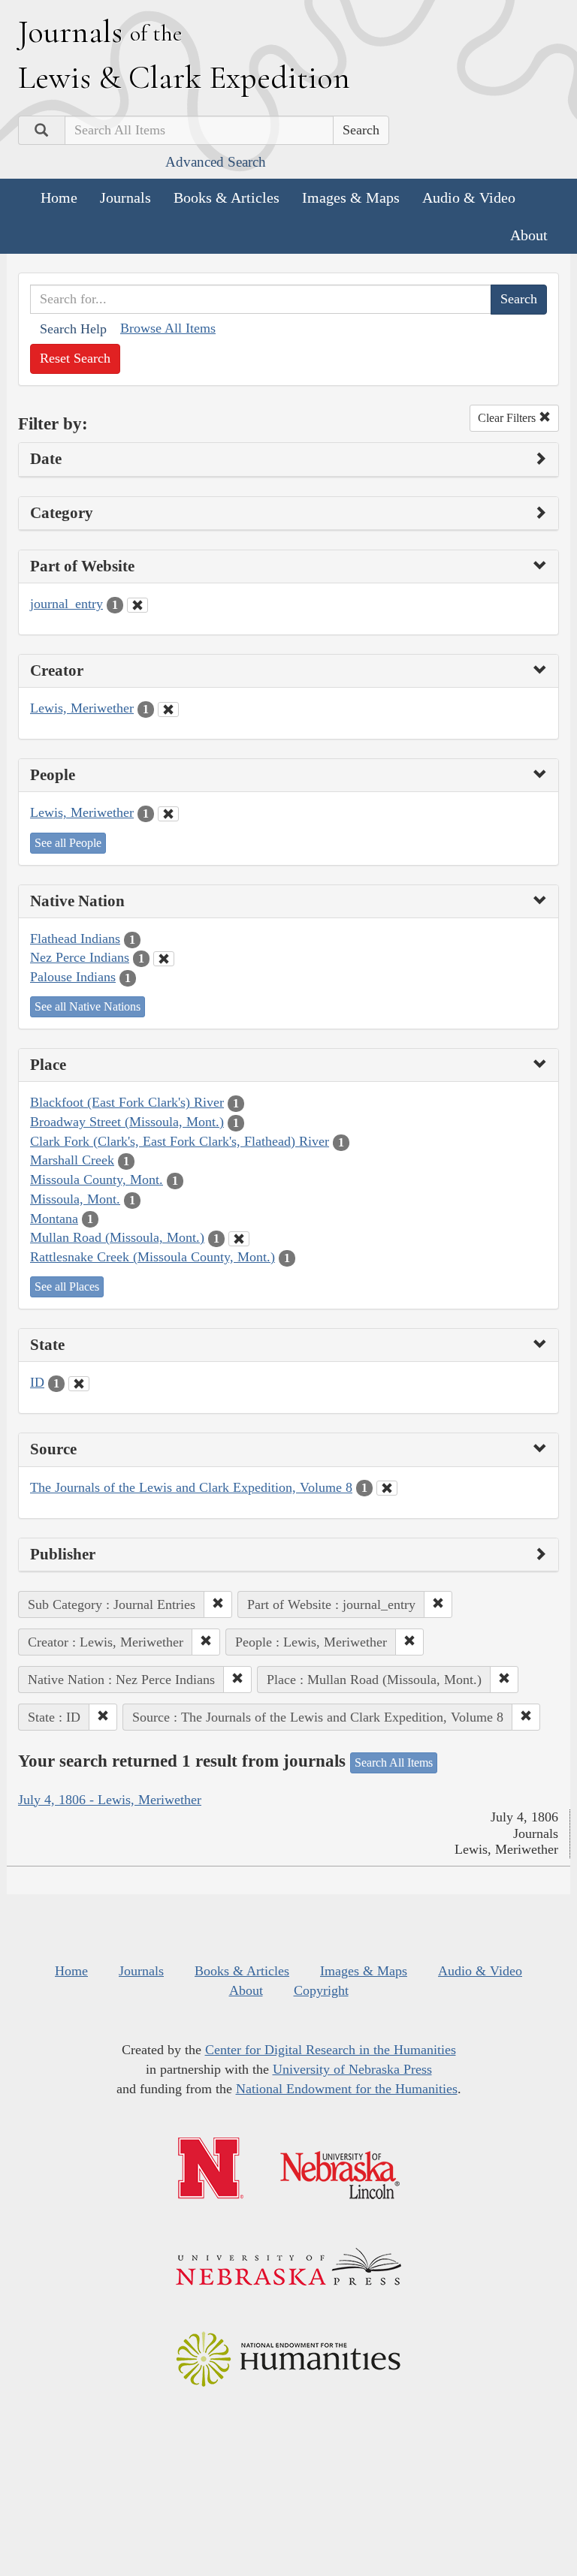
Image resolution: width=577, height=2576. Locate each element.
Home (59, 197)
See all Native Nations (88, 1006)
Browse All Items (168, 328)
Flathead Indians (75, 939)
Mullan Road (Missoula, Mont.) (117, 1237)
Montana (54, 1219)
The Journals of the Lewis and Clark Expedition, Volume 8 (191, 1487)
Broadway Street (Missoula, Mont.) (127, 1122)
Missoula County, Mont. (97, 1180)
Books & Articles (227, 197)
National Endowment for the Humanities (347, 2089)
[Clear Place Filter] (239, 1239)
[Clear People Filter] (168, 814)
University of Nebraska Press (352, 2069)
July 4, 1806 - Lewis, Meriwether (110, 1800)
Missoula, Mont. (75, 1199)
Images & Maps (351, 197)
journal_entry (66, 604)
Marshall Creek (72, 1160)
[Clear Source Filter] (387, 1488)
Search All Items (394, 1763)
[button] (218, 1604)
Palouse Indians (73, 977)
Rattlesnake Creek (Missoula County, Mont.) (153, 1257)
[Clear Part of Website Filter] (137, 605)
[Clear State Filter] (79, 1384)
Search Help (73, 329)
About (529, 235)
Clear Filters (508, 418)
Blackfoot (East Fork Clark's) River (127, 1102)
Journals (125, 197)
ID (37, 1382)
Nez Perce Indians (80, 957)
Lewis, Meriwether (82, 708)
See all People (68, 843)
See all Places (67, 1286)
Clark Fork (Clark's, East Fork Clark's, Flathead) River (180, 1141)
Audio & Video (469, 197)
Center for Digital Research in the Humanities (331, 2050)
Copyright (321, 1990)
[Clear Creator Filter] (168, 710)
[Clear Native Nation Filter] (164, 959)
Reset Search (75, 358)
